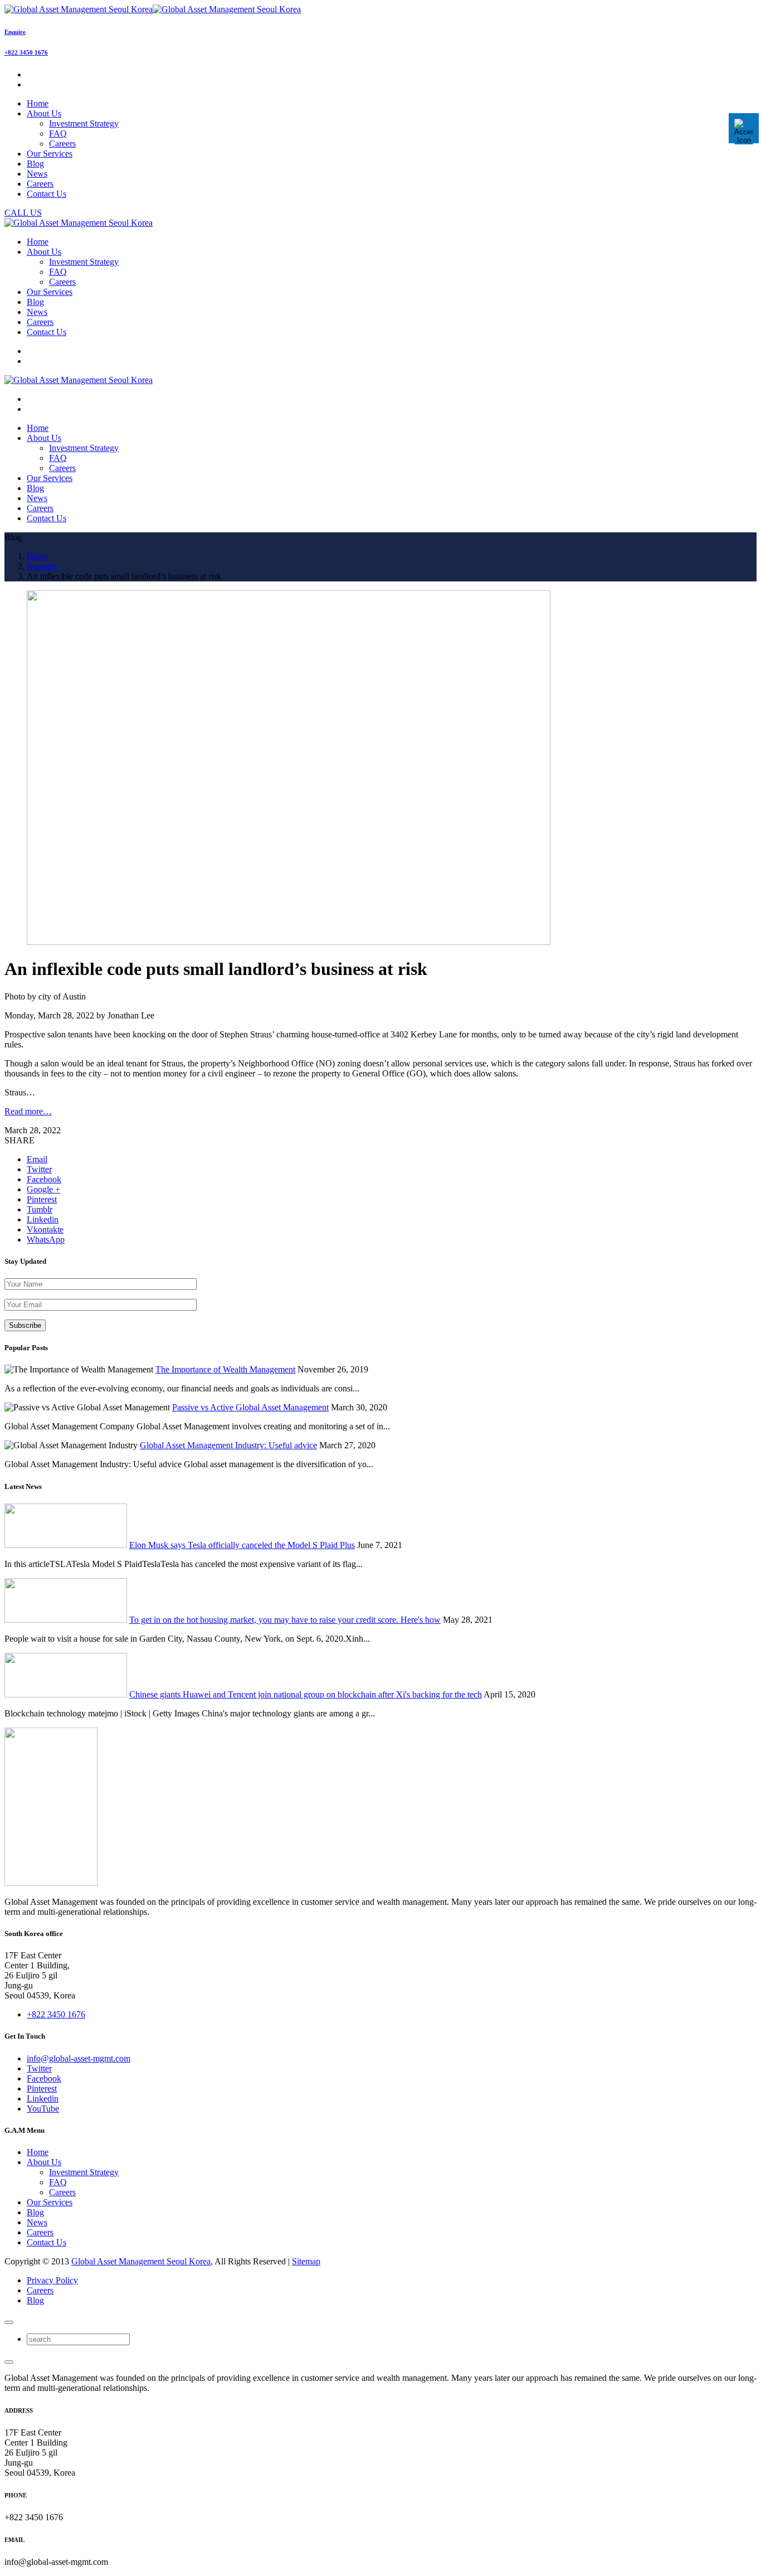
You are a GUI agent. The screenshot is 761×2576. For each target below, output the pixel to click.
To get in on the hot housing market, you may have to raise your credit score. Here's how (285, 1620)
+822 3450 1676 (26, 52)
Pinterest (42, 2089)
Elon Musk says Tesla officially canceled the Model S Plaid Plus (242, 1545)
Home (38, 2152)
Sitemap (306, 2261)
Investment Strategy (84, 123)
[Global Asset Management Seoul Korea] (153, 9)
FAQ (58, 134)
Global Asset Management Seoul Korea (141, 2261)
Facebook (44, 2078)
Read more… (28, 1111)
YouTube (43, 2109)
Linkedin (43, 2099)
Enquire (15, 32)
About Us (44, 2162)
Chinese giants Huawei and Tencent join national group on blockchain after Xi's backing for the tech (306, 1694)
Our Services (50, 2202)
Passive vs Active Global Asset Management (250, 1407)
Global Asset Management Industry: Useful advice (228, 1445)
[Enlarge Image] (289, 942)
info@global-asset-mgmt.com (79, 2058)
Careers (62, 144)
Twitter (39, 2068)
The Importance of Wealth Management (225, 1369)
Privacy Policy (52, 2280)
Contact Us (47, 2242)
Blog (35, 2212)
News (37, 2222)
